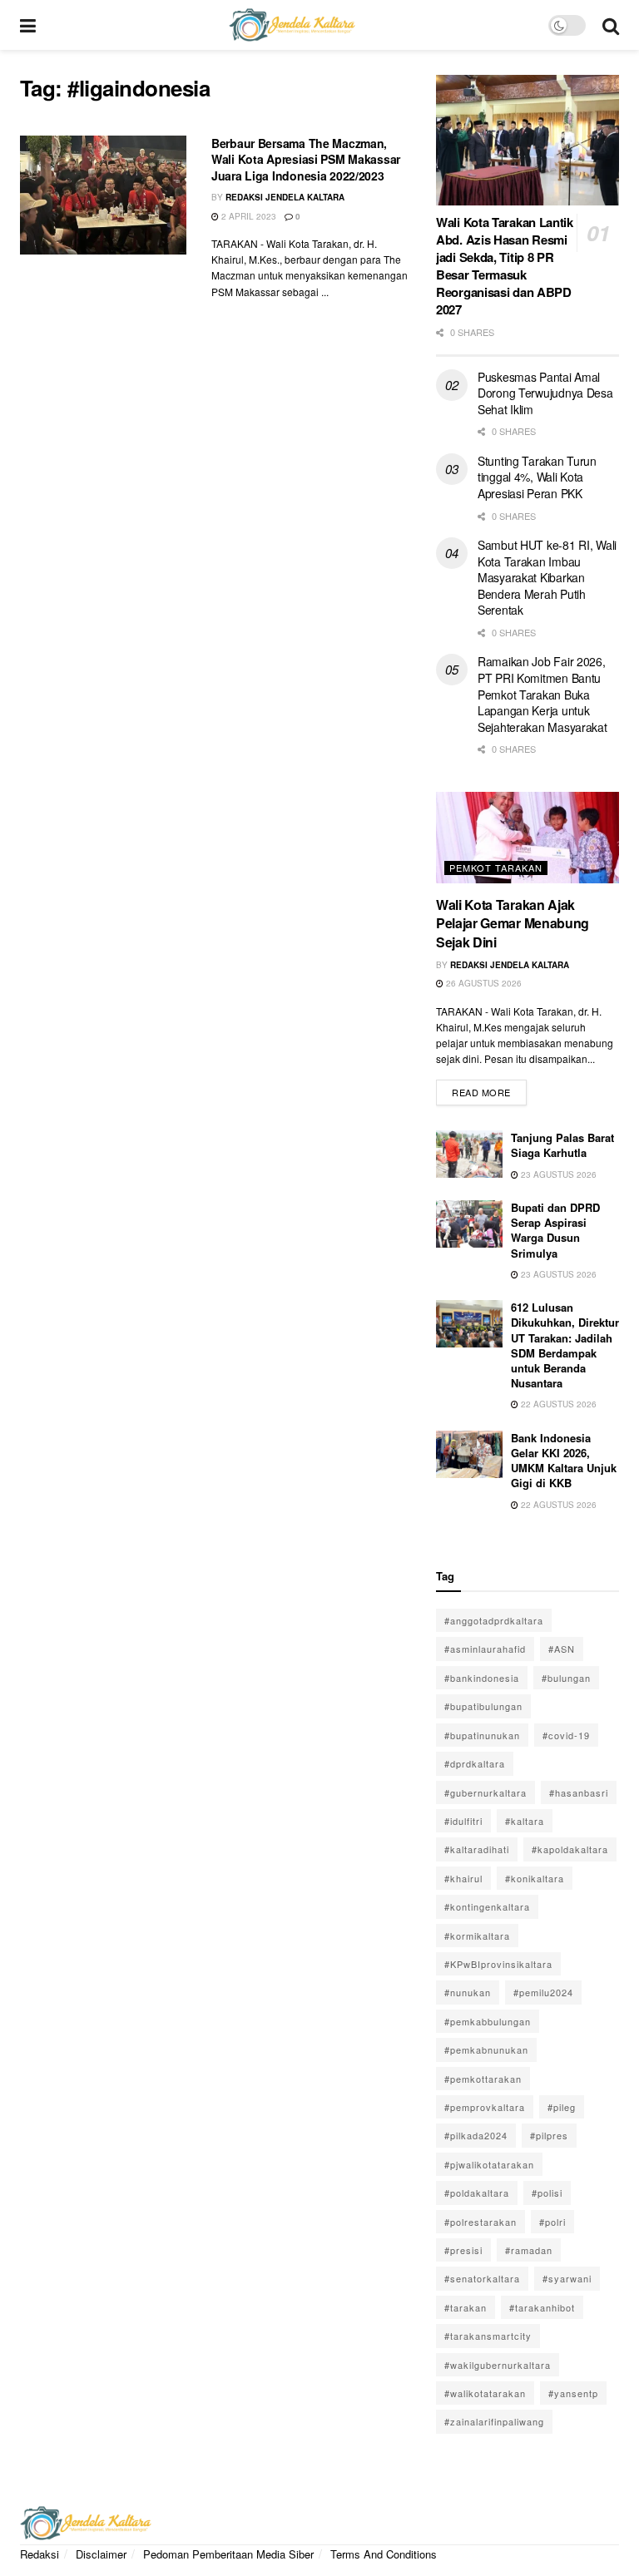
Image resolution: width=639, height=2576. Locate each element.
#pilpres (549, 2135)
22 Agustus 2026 (557, 1404)
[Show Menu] (28, 25)
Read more (489, 1089)
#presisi (463, 2250)
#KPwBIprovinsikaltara (498, 1964)
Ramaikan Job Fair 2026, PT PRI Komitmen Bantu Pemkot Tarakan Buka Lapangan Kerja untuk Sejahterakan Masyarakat (542, 694)
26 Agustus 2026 (483, 983)
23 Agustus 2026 (557, 1174)
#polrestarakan (480, 2222)
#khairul (463, 1878)
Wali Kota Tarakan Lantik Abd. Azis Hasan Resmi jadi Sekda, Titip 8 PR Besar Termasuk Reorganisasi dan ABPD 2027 (505, 266)
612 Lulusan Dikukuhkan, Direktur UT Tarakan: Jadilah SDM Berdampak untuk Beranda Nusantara (565, 1345)
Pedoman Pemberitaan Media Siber (228, 2554)
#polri (552, 2222)
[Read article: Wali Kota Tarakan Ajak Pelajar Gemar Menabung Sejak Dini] (528, 838)
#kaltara (525, 1821)
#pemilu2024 (543, 1992)
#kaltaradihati (477, 1849)
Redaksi (40, 2554)
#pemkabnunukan (486, 2049)
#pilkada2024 (476, 2135)
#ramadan (529, 2250)
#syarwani (567, 2278)
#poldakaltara (477, 2193)
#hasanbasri (579, 1792)
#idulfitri (463, 1821)
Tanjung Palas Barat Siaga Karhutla (562, 1145)
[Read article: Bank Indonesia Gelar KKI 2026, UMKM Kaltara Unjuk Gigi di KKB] (469, 1454)
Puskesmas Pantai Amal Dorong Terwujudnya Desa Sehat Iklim (545, 393)
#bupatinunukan (482, 1735)
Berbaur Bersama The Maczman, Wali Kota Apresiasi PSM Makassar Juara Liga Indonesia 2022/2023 (306, 159)
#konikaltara (535, 1878)
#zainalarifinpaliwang (494, 2421)
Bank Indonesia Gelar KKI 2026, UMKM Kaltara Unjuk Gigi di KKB (564, 1461)
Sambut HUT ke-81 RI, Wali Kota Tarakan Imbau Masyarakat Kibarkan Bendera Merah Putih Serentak (547, 577)
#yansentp (573, 2393)
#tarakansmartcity (488, 2336)
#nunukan (468, 1992)
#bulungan (566, 1678)
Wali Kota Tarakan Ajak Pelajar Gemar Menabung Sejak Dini (513, 923)
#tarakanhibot (542, 2307)
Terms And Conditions (384, 2554)
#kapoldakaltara (570, 1849)
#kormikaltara (477, 1936)
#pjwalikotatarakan (489, 2164)
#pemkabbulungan (488, 2021)
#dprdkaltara (475, 1763)
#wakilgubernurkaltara (498, 2365)
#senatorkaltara (482, 2278)
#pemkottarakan (483, 2079)
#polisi (547, 2193)
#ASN (562, 1649)
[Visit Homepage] (292, 25)
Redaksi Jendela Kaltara (285, 197)
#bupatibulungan (483, 1706)
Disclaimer (101, 2554)
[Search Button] (611, 25)
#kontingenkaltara (487, 1906)
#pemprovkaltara (485, 2107)
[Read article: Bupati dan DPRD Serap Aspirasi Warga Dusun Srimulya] (469, 1224)
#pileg (562, 2107)
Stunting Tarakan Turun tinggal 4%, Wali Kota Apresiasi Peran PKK (537, 477)
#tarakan (466, 2307)
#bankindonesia (482, 1678)
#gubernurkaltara (485, 1792)
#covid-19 (566, 1735)
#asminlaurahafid (485, 1649)
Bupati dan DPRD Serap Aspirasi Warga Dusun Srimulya (555, 1230)
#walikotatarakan (485, 2393)
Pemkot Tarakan (496, 868)
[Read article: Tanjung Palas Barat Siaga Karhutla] (469, 1154)
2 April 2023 (248, 216)
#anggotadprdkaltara (494, 1620)
